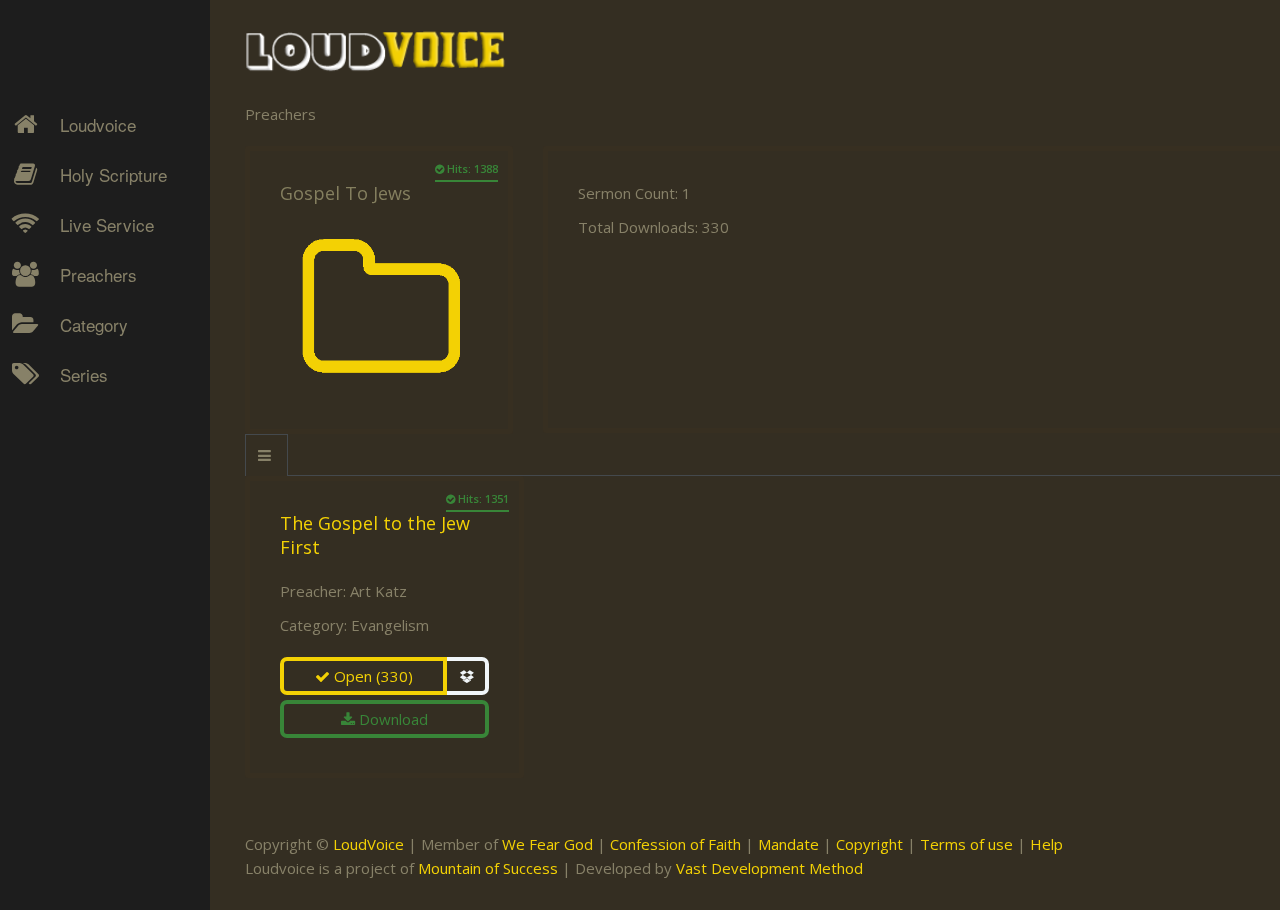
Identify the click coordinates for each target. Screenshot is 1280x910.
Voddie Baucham (101, 745)
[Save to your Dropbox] (468, 676)
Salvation (75, 581)
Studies (71, 511)
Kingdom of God (101, 441)
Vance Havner (92, 710)
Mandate (788, 844)
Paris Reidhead (96, 640)
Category (94, 324)
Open (371, 676)
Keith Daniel (85, 476)
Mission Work (92, 476)
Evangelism (390, 625)
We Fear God (547, 844)
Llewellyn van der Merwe (97, 558)
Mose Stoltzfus (96, 605)
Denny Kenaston (101, 406)
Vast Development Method (769, 868)
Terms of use (966, 844)
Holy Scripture (113, 174)
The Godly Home (104, 616)
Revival (69, 546)
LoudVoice (368, 844)
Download (391, 719)
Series (84, 374)
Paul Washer (87, 675)
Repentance (86, 511)
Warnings (78, 546)
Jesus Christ (86, 441)
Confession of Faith (675, 844)
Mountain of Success (488, 868)
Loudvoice (98, 124)
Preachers (98, 274)
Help (1046, 844)
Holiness (75, 406)
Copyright (869, 844)
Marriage (76, 476)
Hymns (70, 406)
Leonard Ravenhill (104, 511)
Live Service (107, 224)
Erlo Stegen (84, 441)
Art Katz (378, 591)
